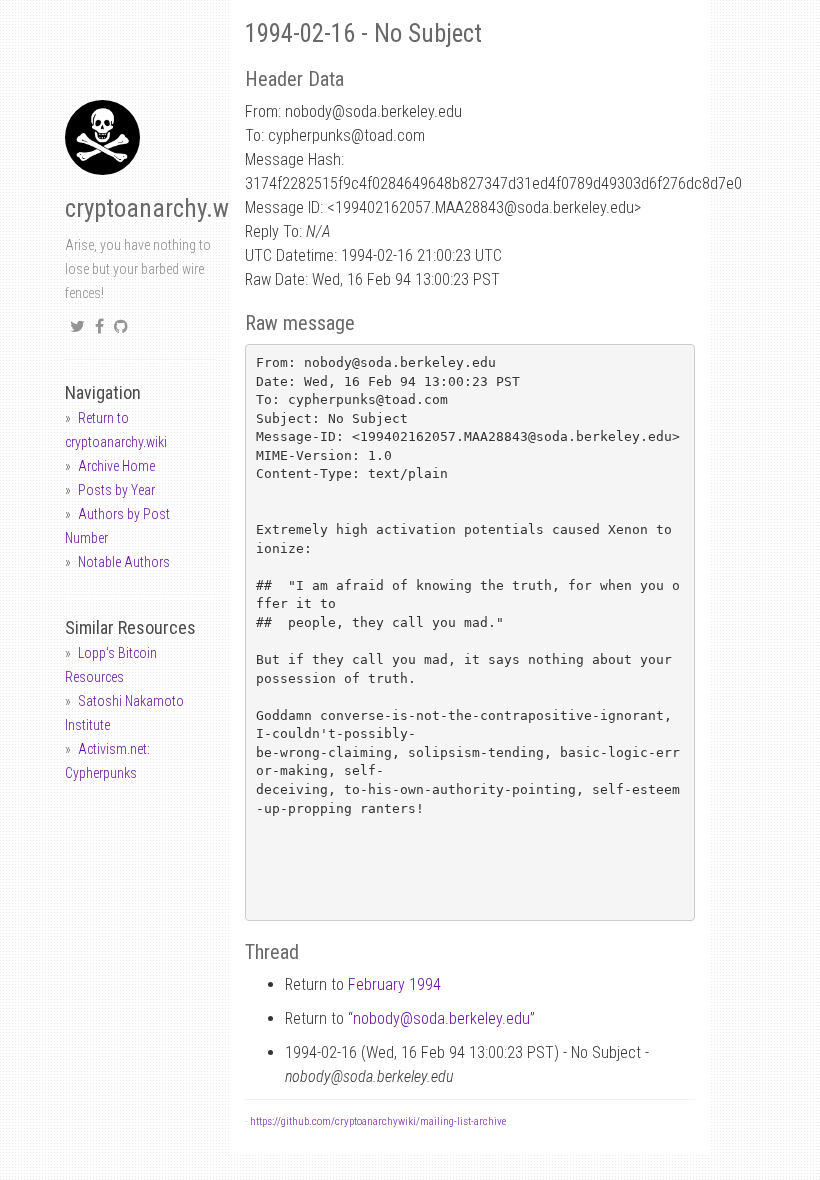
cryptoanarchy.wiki (159, 208)
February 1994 (394, 984)
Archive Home (116, 466)
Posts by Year (116, 490)
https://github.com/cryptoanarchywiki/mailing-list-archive (378, 1121)
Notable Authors (124, 562)
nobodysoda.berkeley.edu (441, 1018)
